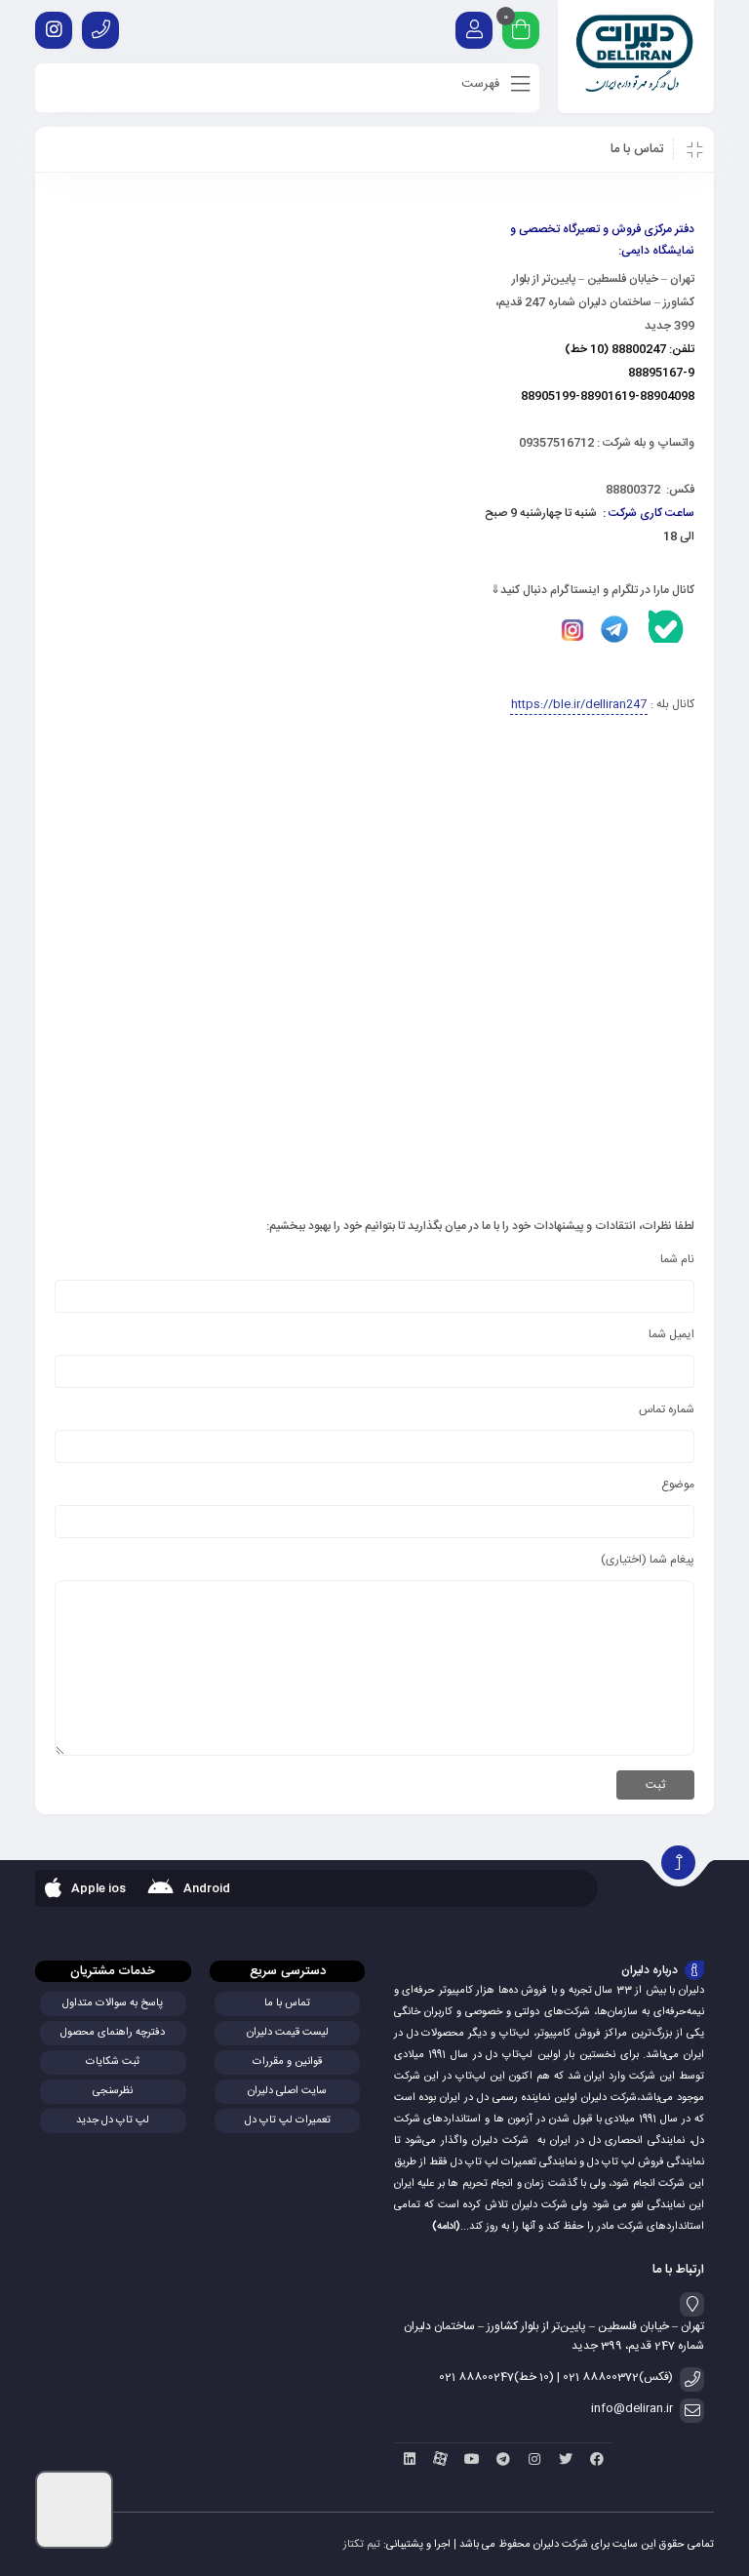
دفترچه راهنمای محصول (113, 2033)
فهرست (482, 84)
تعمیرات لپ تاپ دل (288, 2120)
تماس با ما (287, 2003)
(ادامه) (446, 2227)
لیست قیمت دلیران (288, 2033)
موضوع (678, 1485)
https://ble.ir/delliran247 (579, 704)
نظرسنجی (113, 2091)
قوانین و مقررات (287, 2062)
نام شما (677, 1259)
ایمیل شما (671, 1334)
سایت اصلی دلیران (287, 2091)
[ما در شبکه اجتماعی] (54, 30)
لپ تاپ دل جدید (113, 2120)
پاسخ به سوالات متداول (113, 2003)
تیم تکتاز (362, 2545)
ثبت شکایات (113, 2062)
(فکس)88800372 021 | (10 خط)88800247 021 (556, 2377)
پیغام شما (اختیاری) (648, 1560)
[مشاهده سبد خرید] (521, 33)
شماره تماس (667, 1409)
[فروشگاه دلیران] (636, 57)
